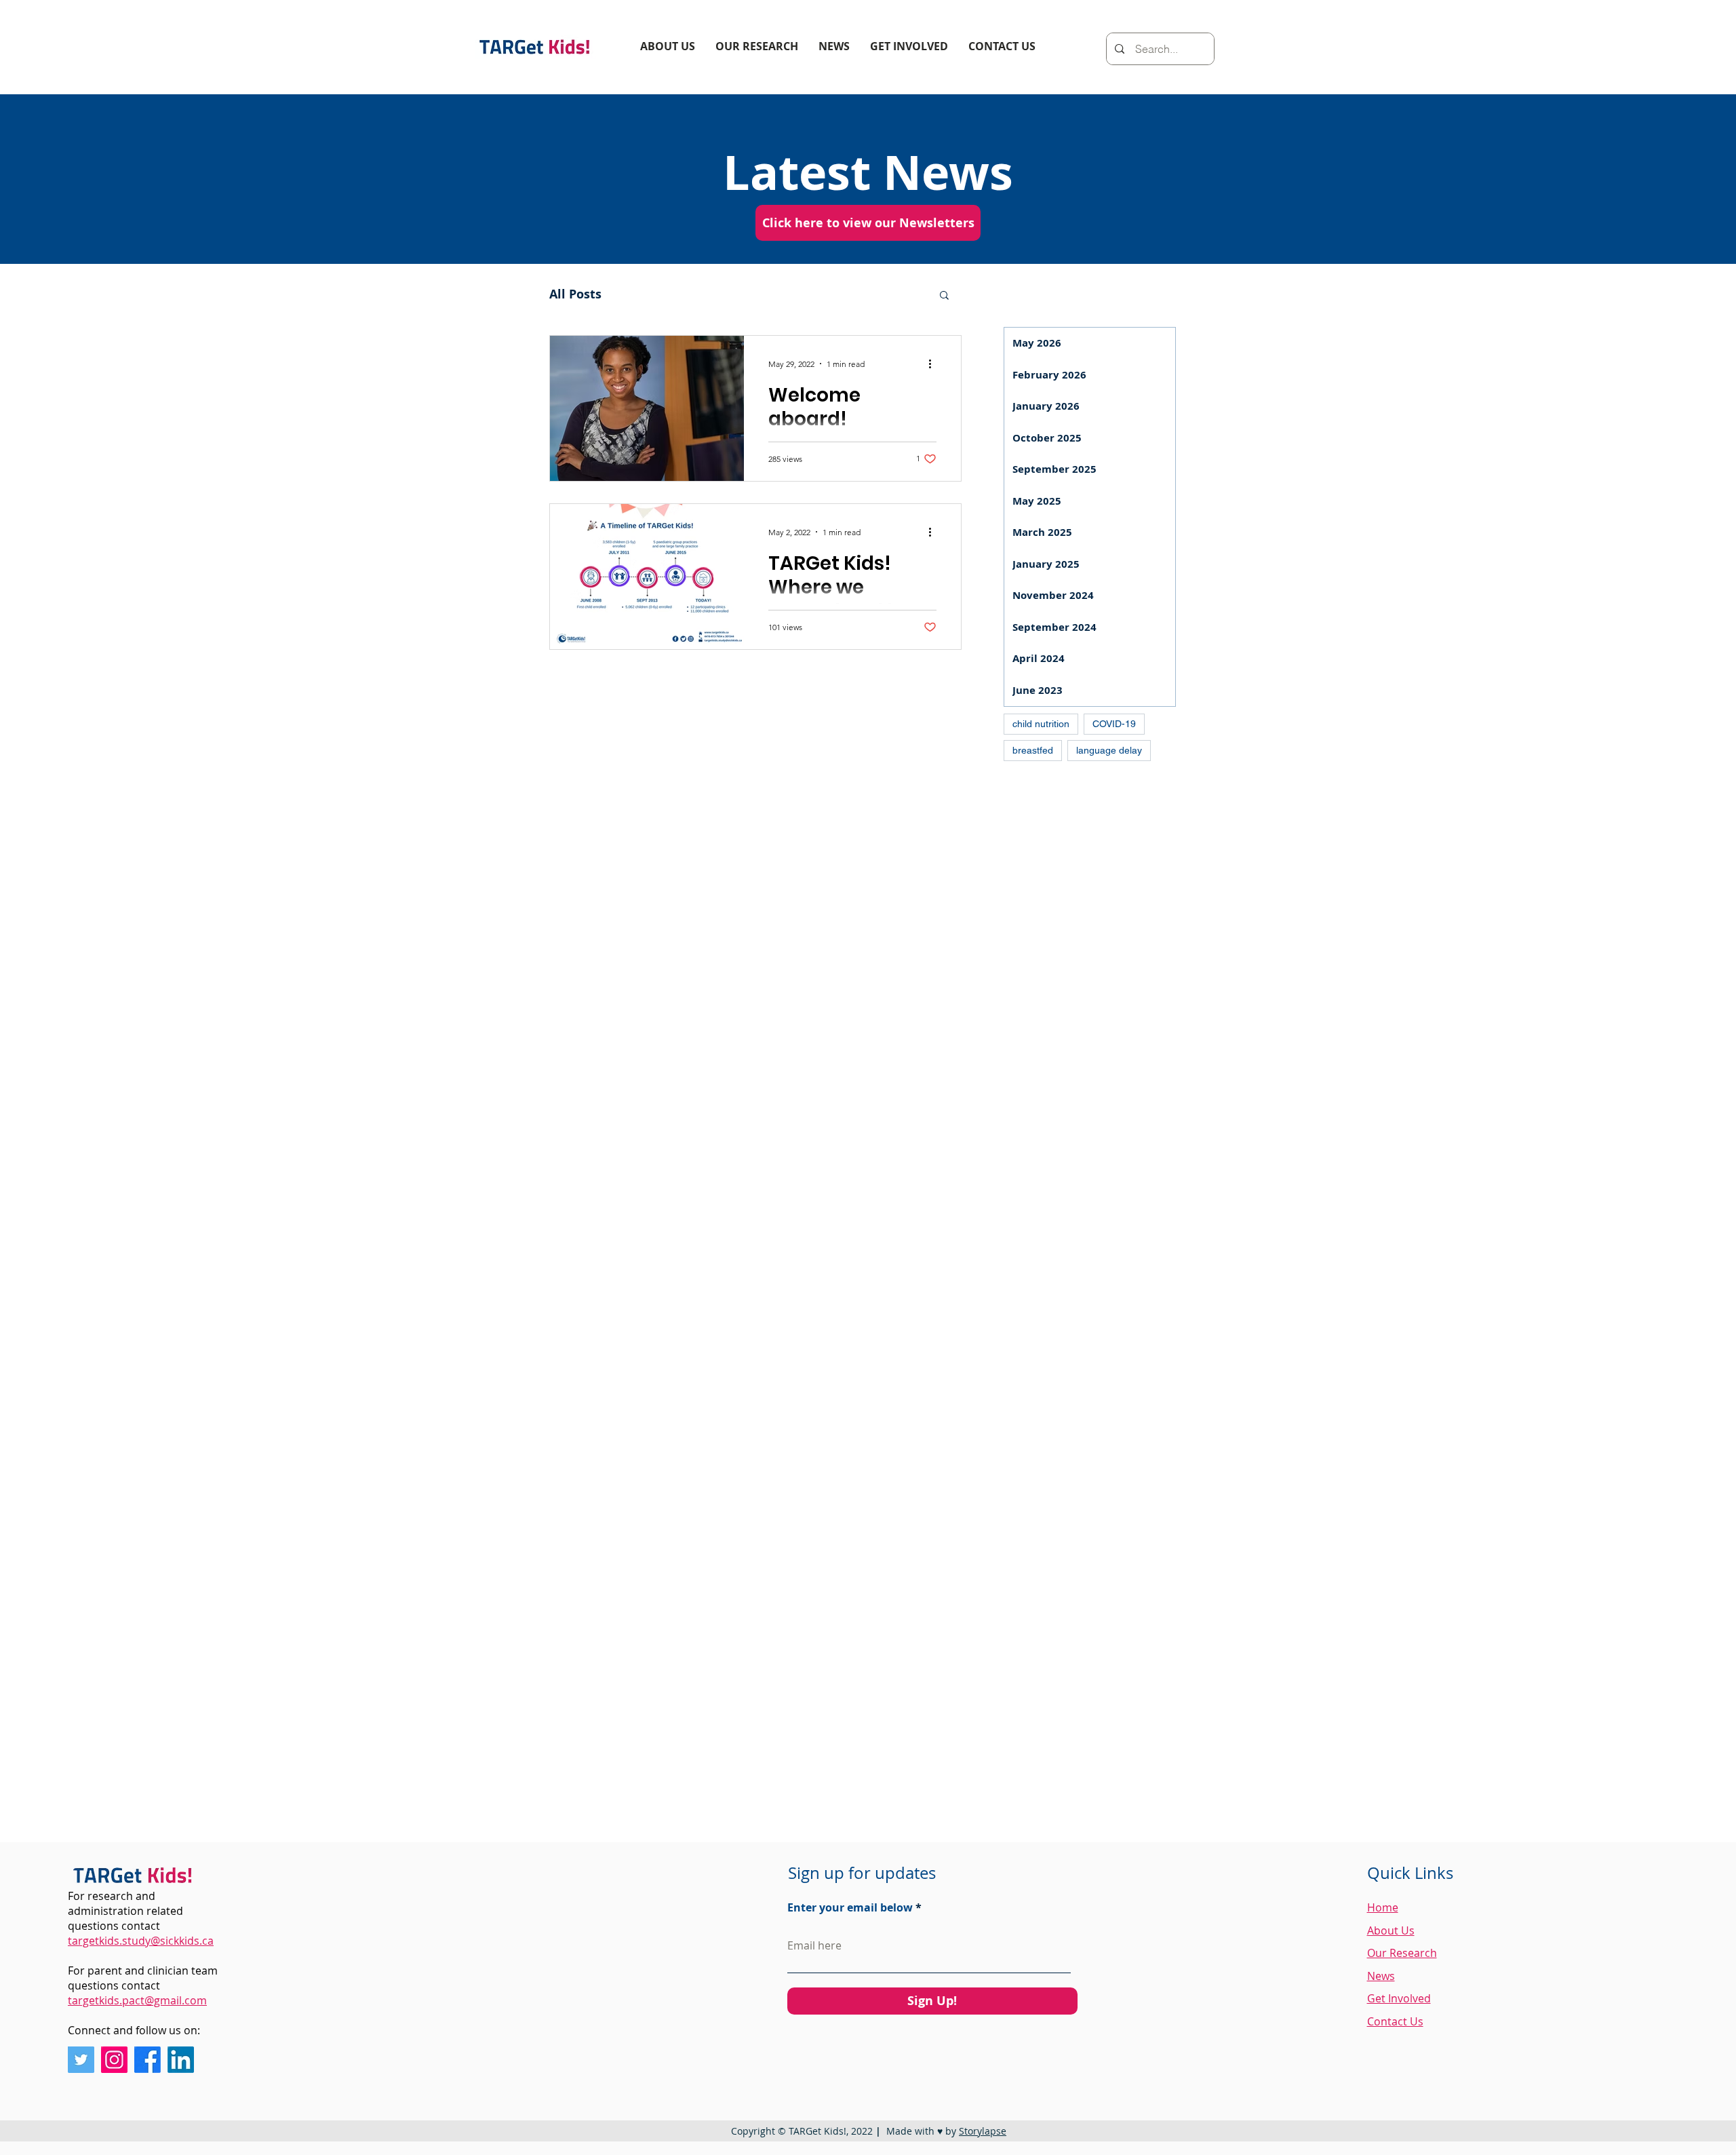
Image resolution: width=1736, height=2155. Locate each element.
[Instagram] (114, 2060)
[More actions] (934, 364)
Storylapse (983, 2131)
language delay (1109, 750)
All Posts (575, 294)
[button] (944, 296)
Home (1383, 1907)
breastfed (1033, 750)
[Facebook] (147, 2060)
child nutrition (1041, 724)
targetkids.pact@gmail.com (137, 2000)
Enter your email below (850, 1907)
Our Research (1402, 1953)
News (1381, 1976)
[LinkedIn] (181, 2060)
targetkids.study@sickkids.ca (141, 1941)
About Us (1391, 1930)
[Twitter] (81, 2060)
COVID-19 (1114, 724)
